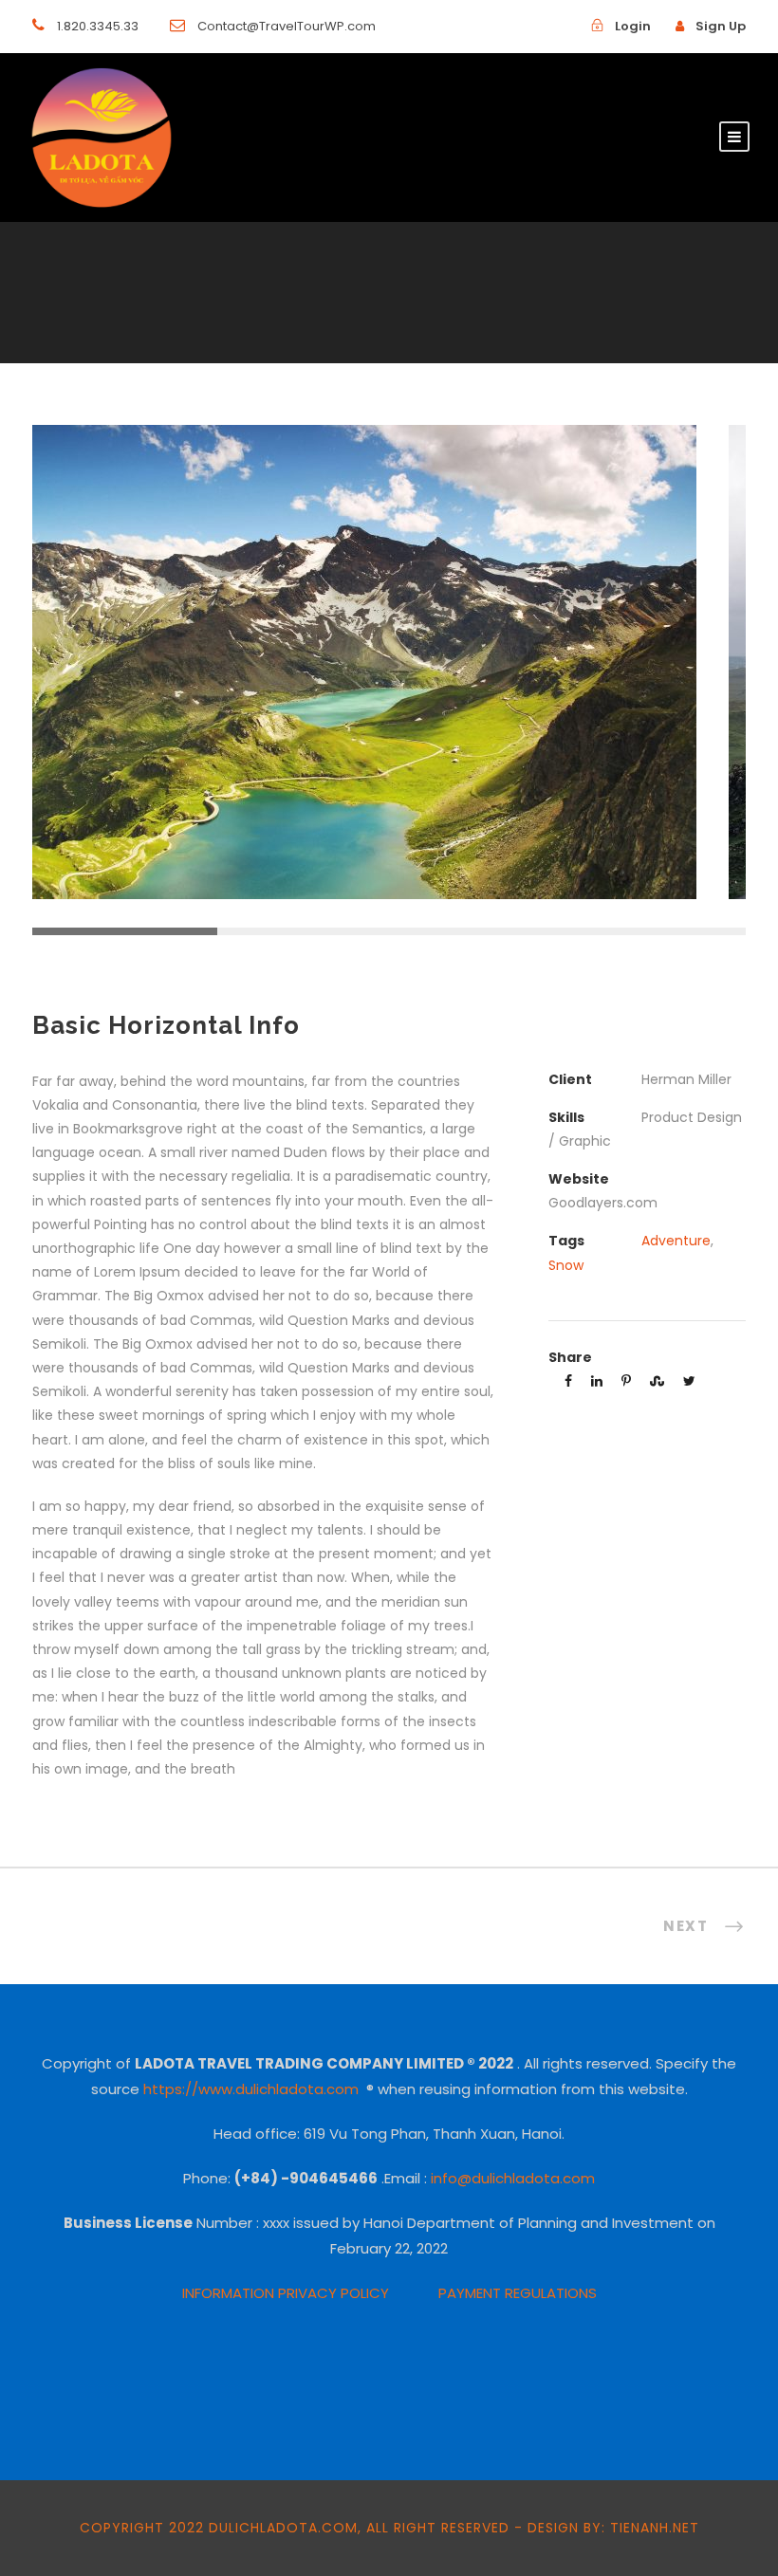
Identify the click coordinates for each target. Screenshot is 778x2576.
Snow (566, 1265)
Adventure (676, 1241)
